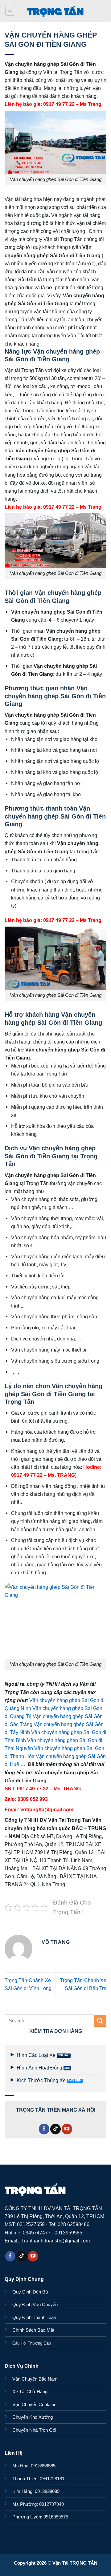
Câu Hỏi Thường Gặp (32, 2343)
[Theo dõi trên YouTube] (67, 2129)
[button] (10, 11)
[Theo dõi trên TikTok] (55, 2129)
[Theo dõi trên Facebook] (44, 2129)
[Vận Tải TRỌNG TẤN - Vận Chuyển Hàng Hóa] (55, 11)
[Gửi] (100, 2021)
